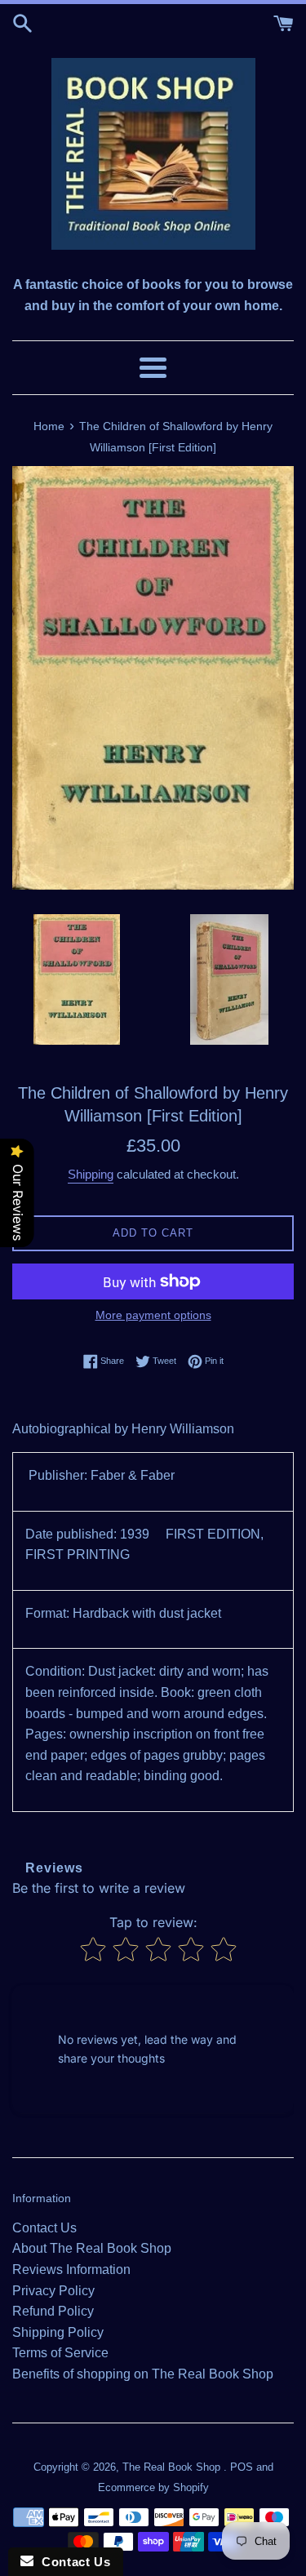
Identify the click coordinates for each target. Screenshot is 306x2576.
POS (242, 2467)
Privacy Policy (53, 2291)
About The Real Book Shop (92, 2248)
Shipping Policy (58, 2332)
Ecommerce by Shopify (153, 2487)
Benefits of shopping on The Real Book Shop (143, 2374)
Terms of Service (60, 2353)
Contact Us (44, 2228)
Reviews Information (71, 2270)
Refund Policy (53, 2311)
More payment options (153, 1315)
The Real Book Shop (173, 2467)
